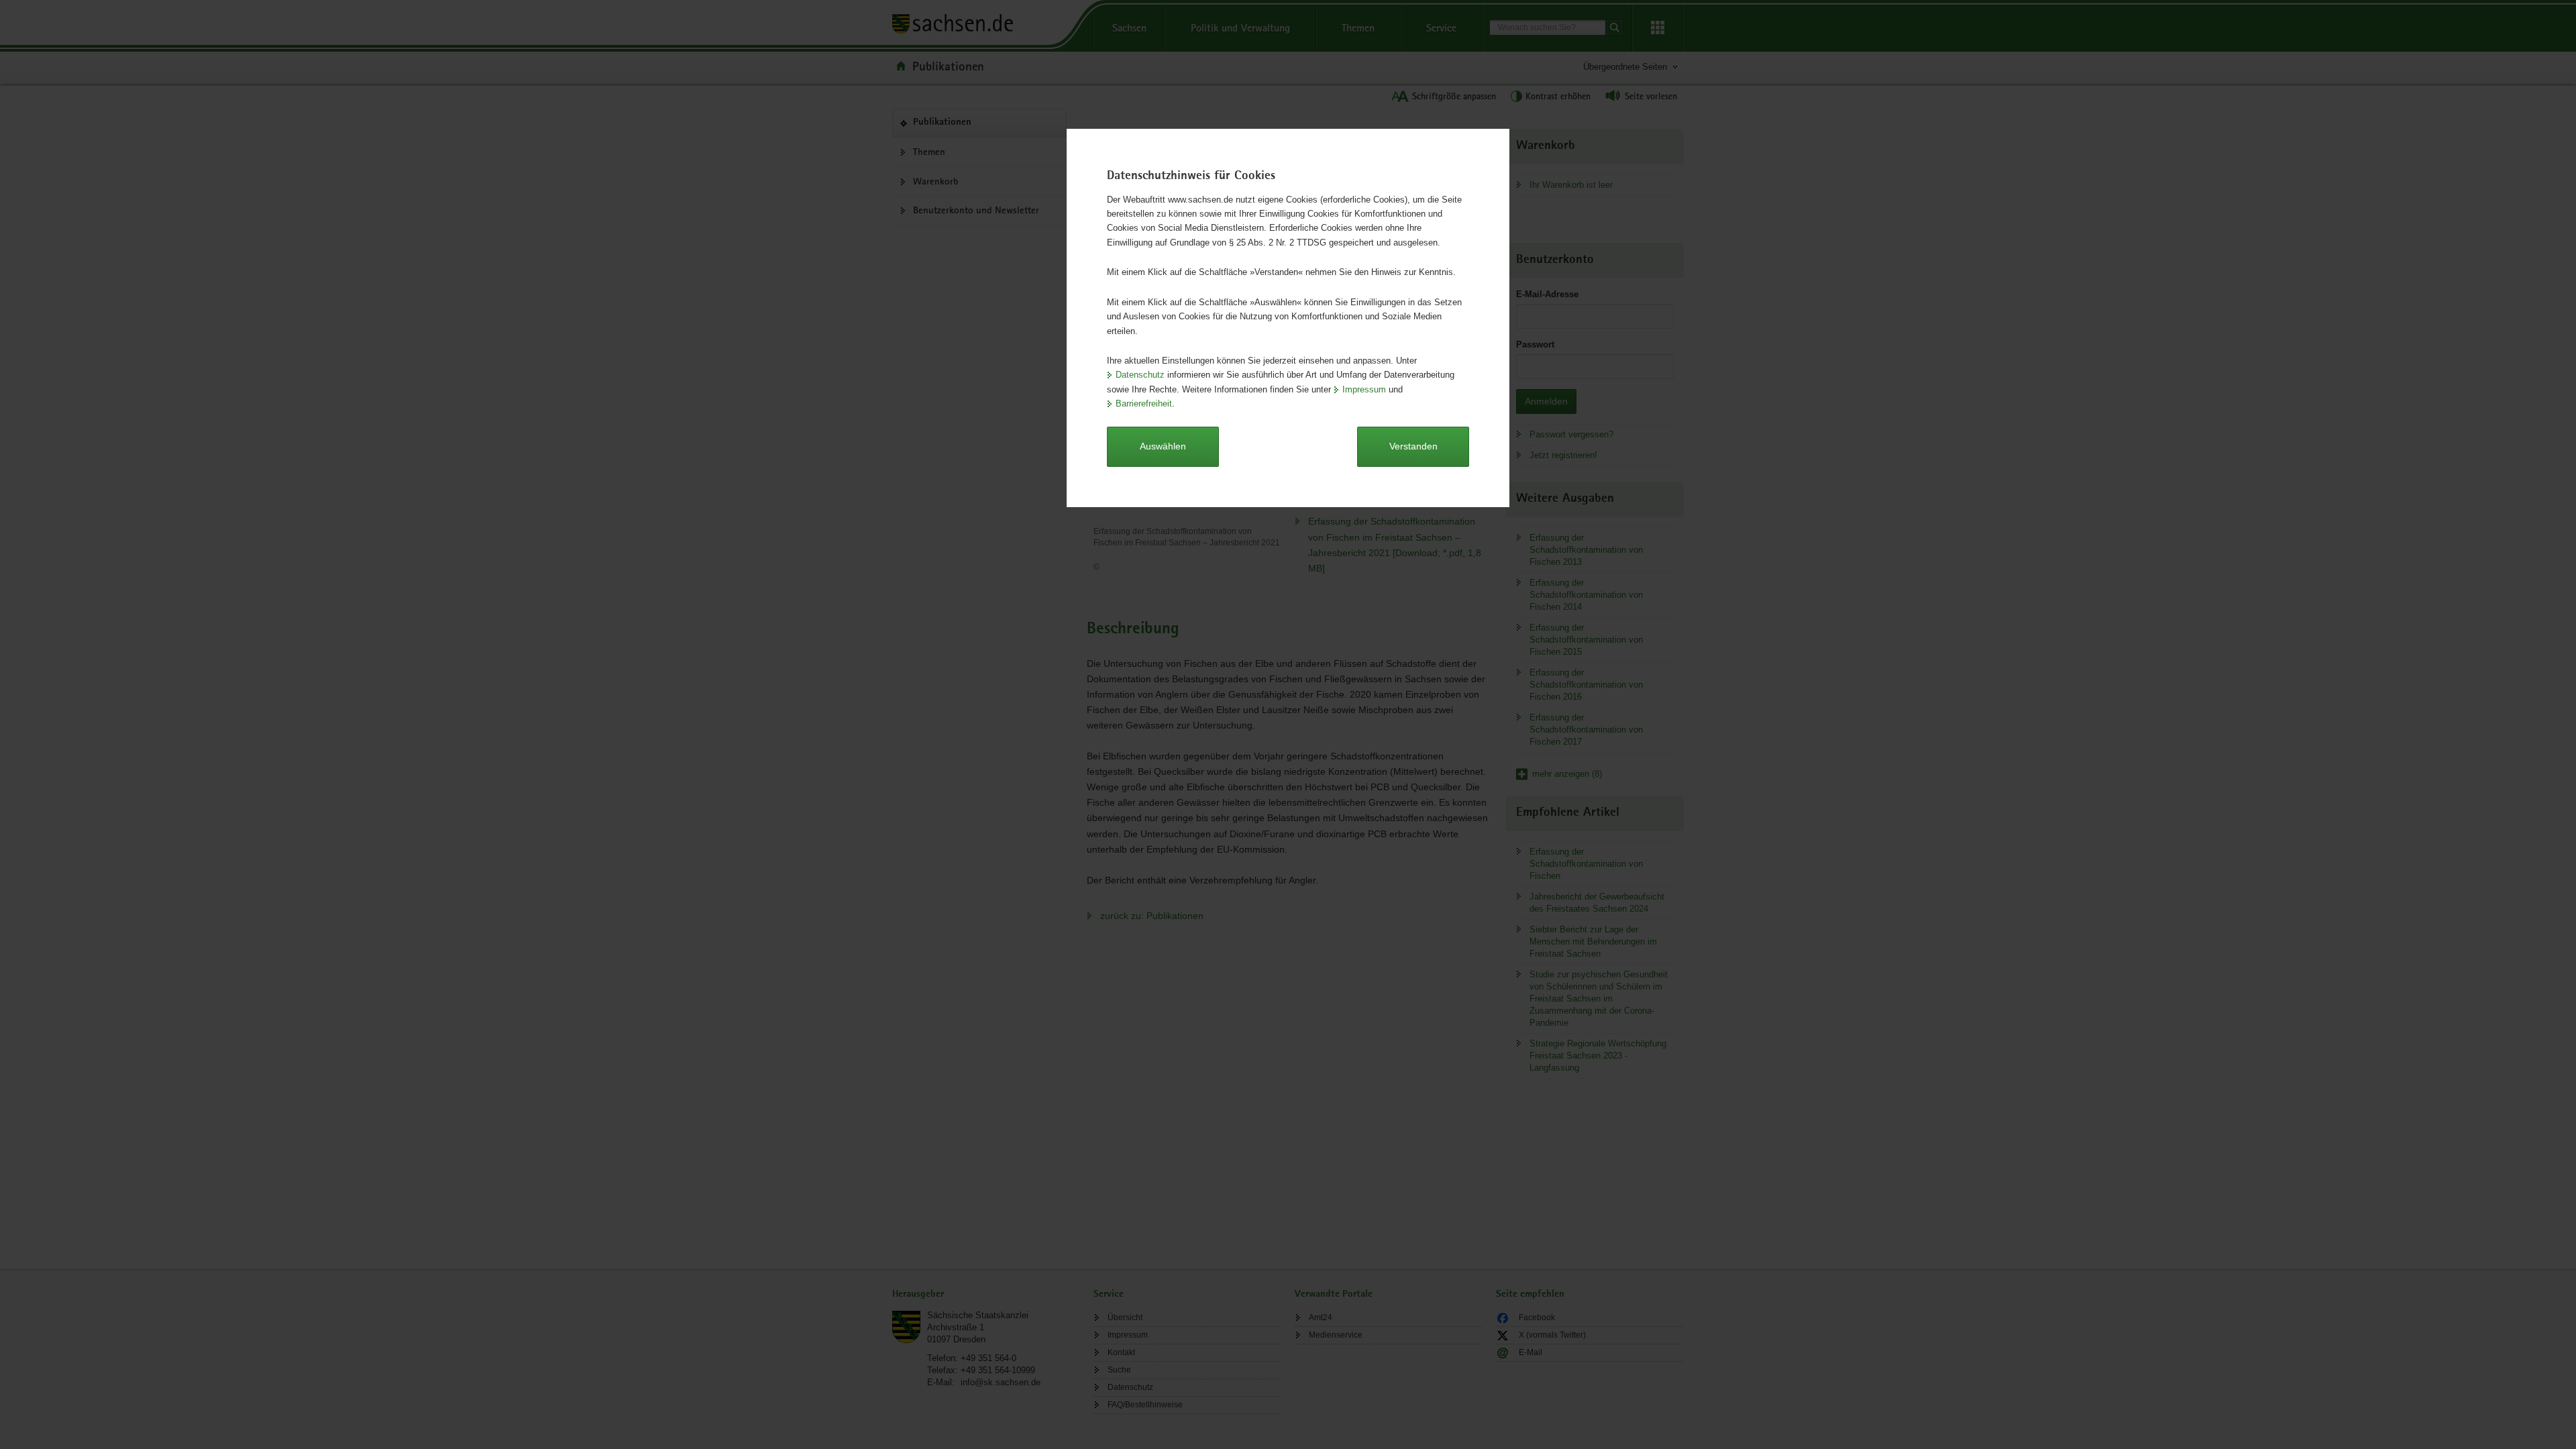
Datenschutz (1140, 375)
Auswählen (1163, 446)
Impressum (1364, 389)
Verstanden (1413, 446)
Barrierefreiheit (1144, 404)
